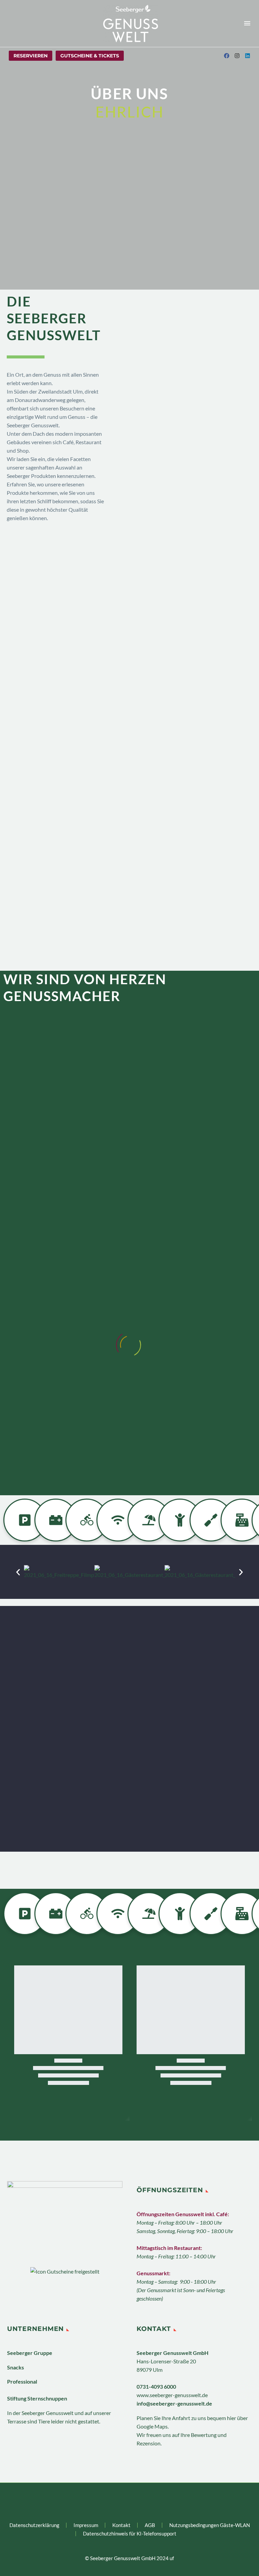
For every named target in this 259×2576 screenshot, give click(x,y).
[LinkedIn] (125, 2501)
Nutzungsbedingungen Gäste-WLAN (210, 2525)
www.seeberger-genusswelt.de (172, 2395)
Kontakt (121, 2525)
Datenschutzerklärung (34, 2525)
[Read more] (13, 23)
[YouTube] (143, 2501)
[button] (18, 1572)
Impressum (86, 2525)
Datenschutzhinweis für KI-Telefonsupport (130, 2534)
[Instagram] (134, 2501)
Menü (247, 23)
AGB (150, 2525)
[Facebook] (116, 2501)
